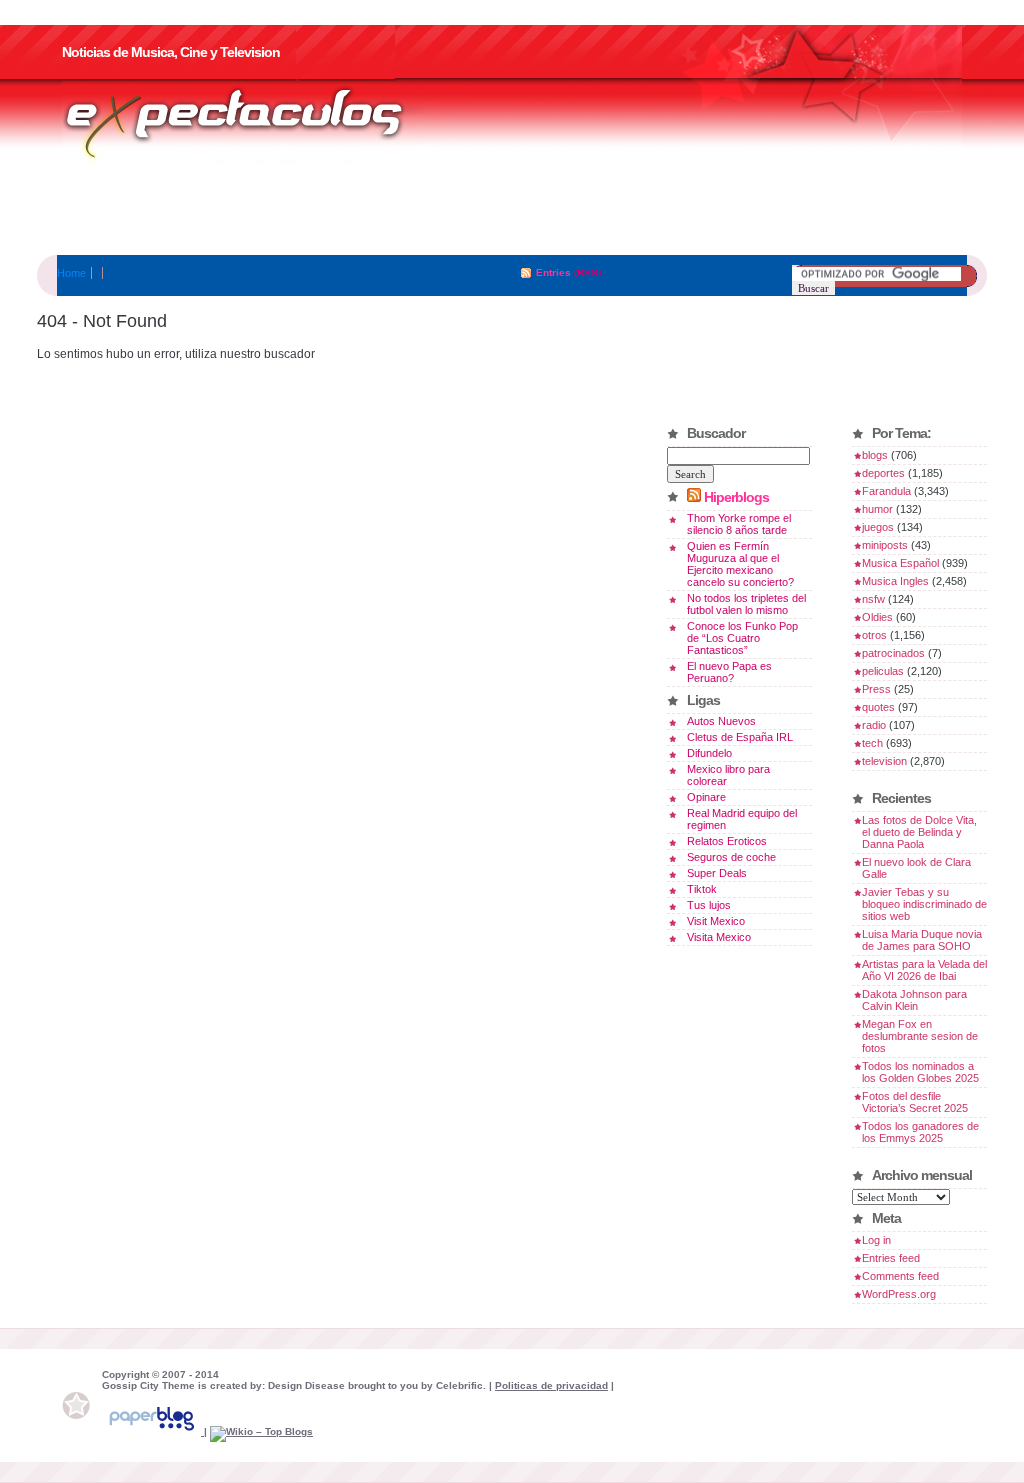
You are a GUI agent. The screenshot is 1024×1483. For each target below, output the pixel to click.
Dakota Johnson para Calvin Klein (914, 1000)
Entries (553, 272)
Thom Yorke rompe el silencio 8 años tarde (739, 524)
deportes (883, 473)
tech (872, 743)
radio (874, 725)
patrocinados (893, 653)
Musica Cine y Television (260, 123)
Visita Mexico (719, 937)
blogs (875, 455)
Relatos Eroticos (727, 841)
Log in (876, 1240)
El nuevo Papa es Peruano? (729, 672)
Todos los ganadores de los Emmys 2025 (920, 1132)
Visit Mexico (716, 921)
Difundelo (709, 753)
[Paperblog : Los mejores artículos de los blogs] (153, 1431)
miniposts (885, 545)
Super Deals (717, 873)
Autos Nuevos (721, 721)
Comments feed (900, 1276)
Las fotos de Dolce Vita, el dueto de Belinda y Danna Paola (919, 832)
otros (874, 635)
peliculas (883, 671)
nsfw (873, 599)
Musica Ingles (895, 581)
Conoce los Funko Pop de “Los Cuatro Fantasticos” (742, 638)
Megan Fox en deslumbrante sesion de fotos (920, 1036)
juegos (878, 527)
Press (876, 689)
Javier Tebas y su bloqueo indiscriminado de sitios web (924, 904)
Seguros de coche (731, 857)
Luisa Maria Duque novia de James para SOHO (922, 940)
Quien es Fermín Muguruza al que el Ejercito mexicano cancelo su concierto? (740, 564)
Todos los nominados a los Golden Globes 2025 (920, 1072)
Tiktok (702, 889)
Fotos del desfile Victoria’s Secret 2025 (915, 1102)
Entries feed (891, 1258)
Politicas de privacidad (551, 1385)
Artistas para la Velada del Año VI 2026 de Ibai (924, 970)
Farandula (886, 491)
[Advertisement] (512, 210)
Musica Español (900, 563)
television (884, 761)
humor (877, 509)
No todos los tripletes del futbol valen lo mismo (746, 604)
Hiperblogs (736, 497)
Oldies (877, 617)
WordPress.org (899, 1294)
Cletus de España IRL (740, 737)
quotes (878, 707)
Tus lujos (709, 905)
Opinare (706, 797)
